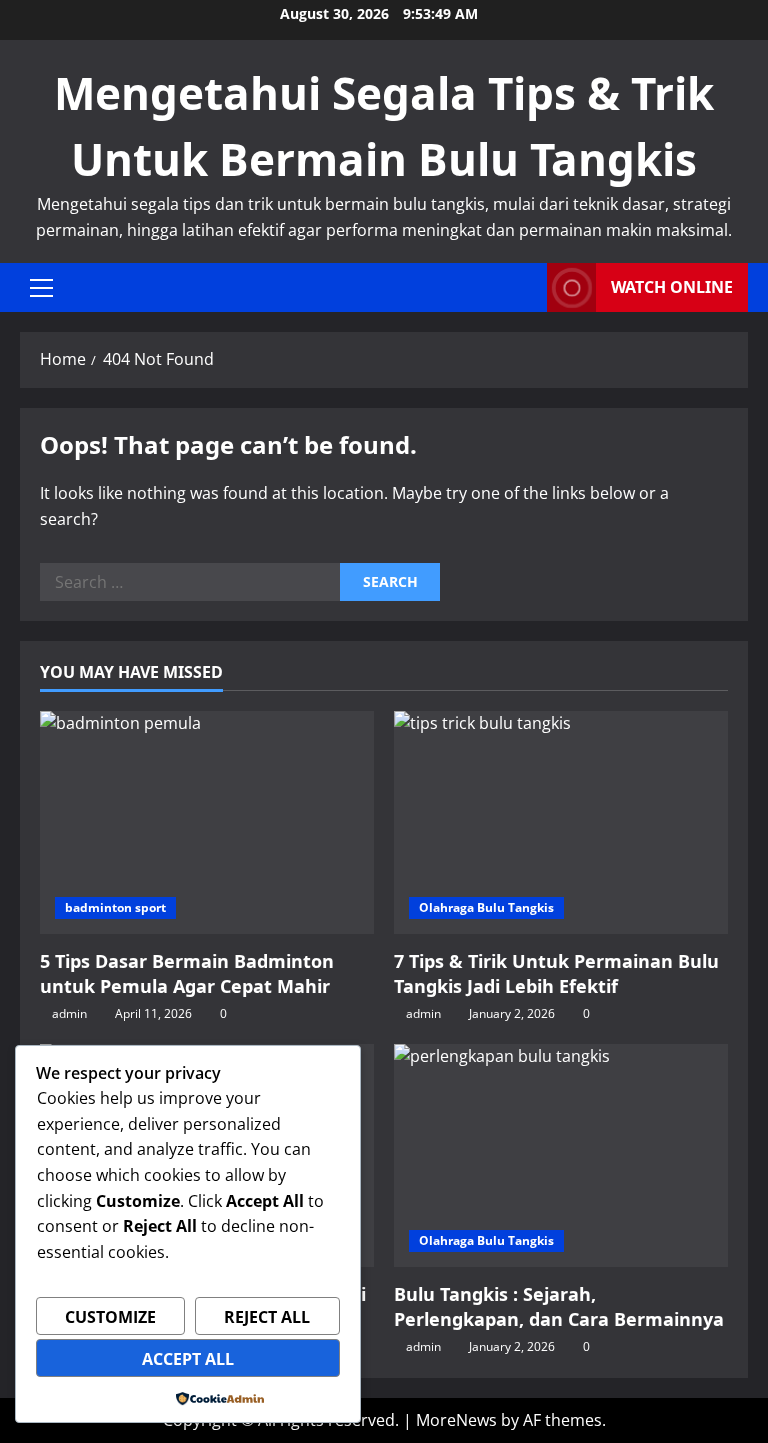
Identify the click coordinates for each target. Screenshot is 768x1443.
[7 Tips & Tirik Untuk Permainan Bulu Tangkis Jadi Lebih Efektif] (561, 822)
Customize (110, 1317)
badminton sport (115, 907)
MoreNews (456, 1420)
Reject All (267, 1317)
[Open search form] (526, 287)
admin (69, 1013)
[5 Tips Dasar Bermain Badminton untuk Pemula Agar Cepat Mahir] (207, 822)
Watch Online (672, 287)
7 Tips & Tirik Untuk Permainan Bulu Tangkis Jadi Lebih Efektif (556, 973)
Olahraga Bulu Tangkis (486, 907)
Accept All (188, 1359)
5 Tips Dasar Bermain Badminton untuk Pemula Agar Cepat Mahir (187, 973)
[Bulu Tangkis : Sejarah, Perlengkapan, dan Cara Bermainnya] (561, 1155)
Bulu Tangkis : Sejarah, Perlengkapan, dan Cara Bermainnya (559, 1306)
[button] (41, 288)
